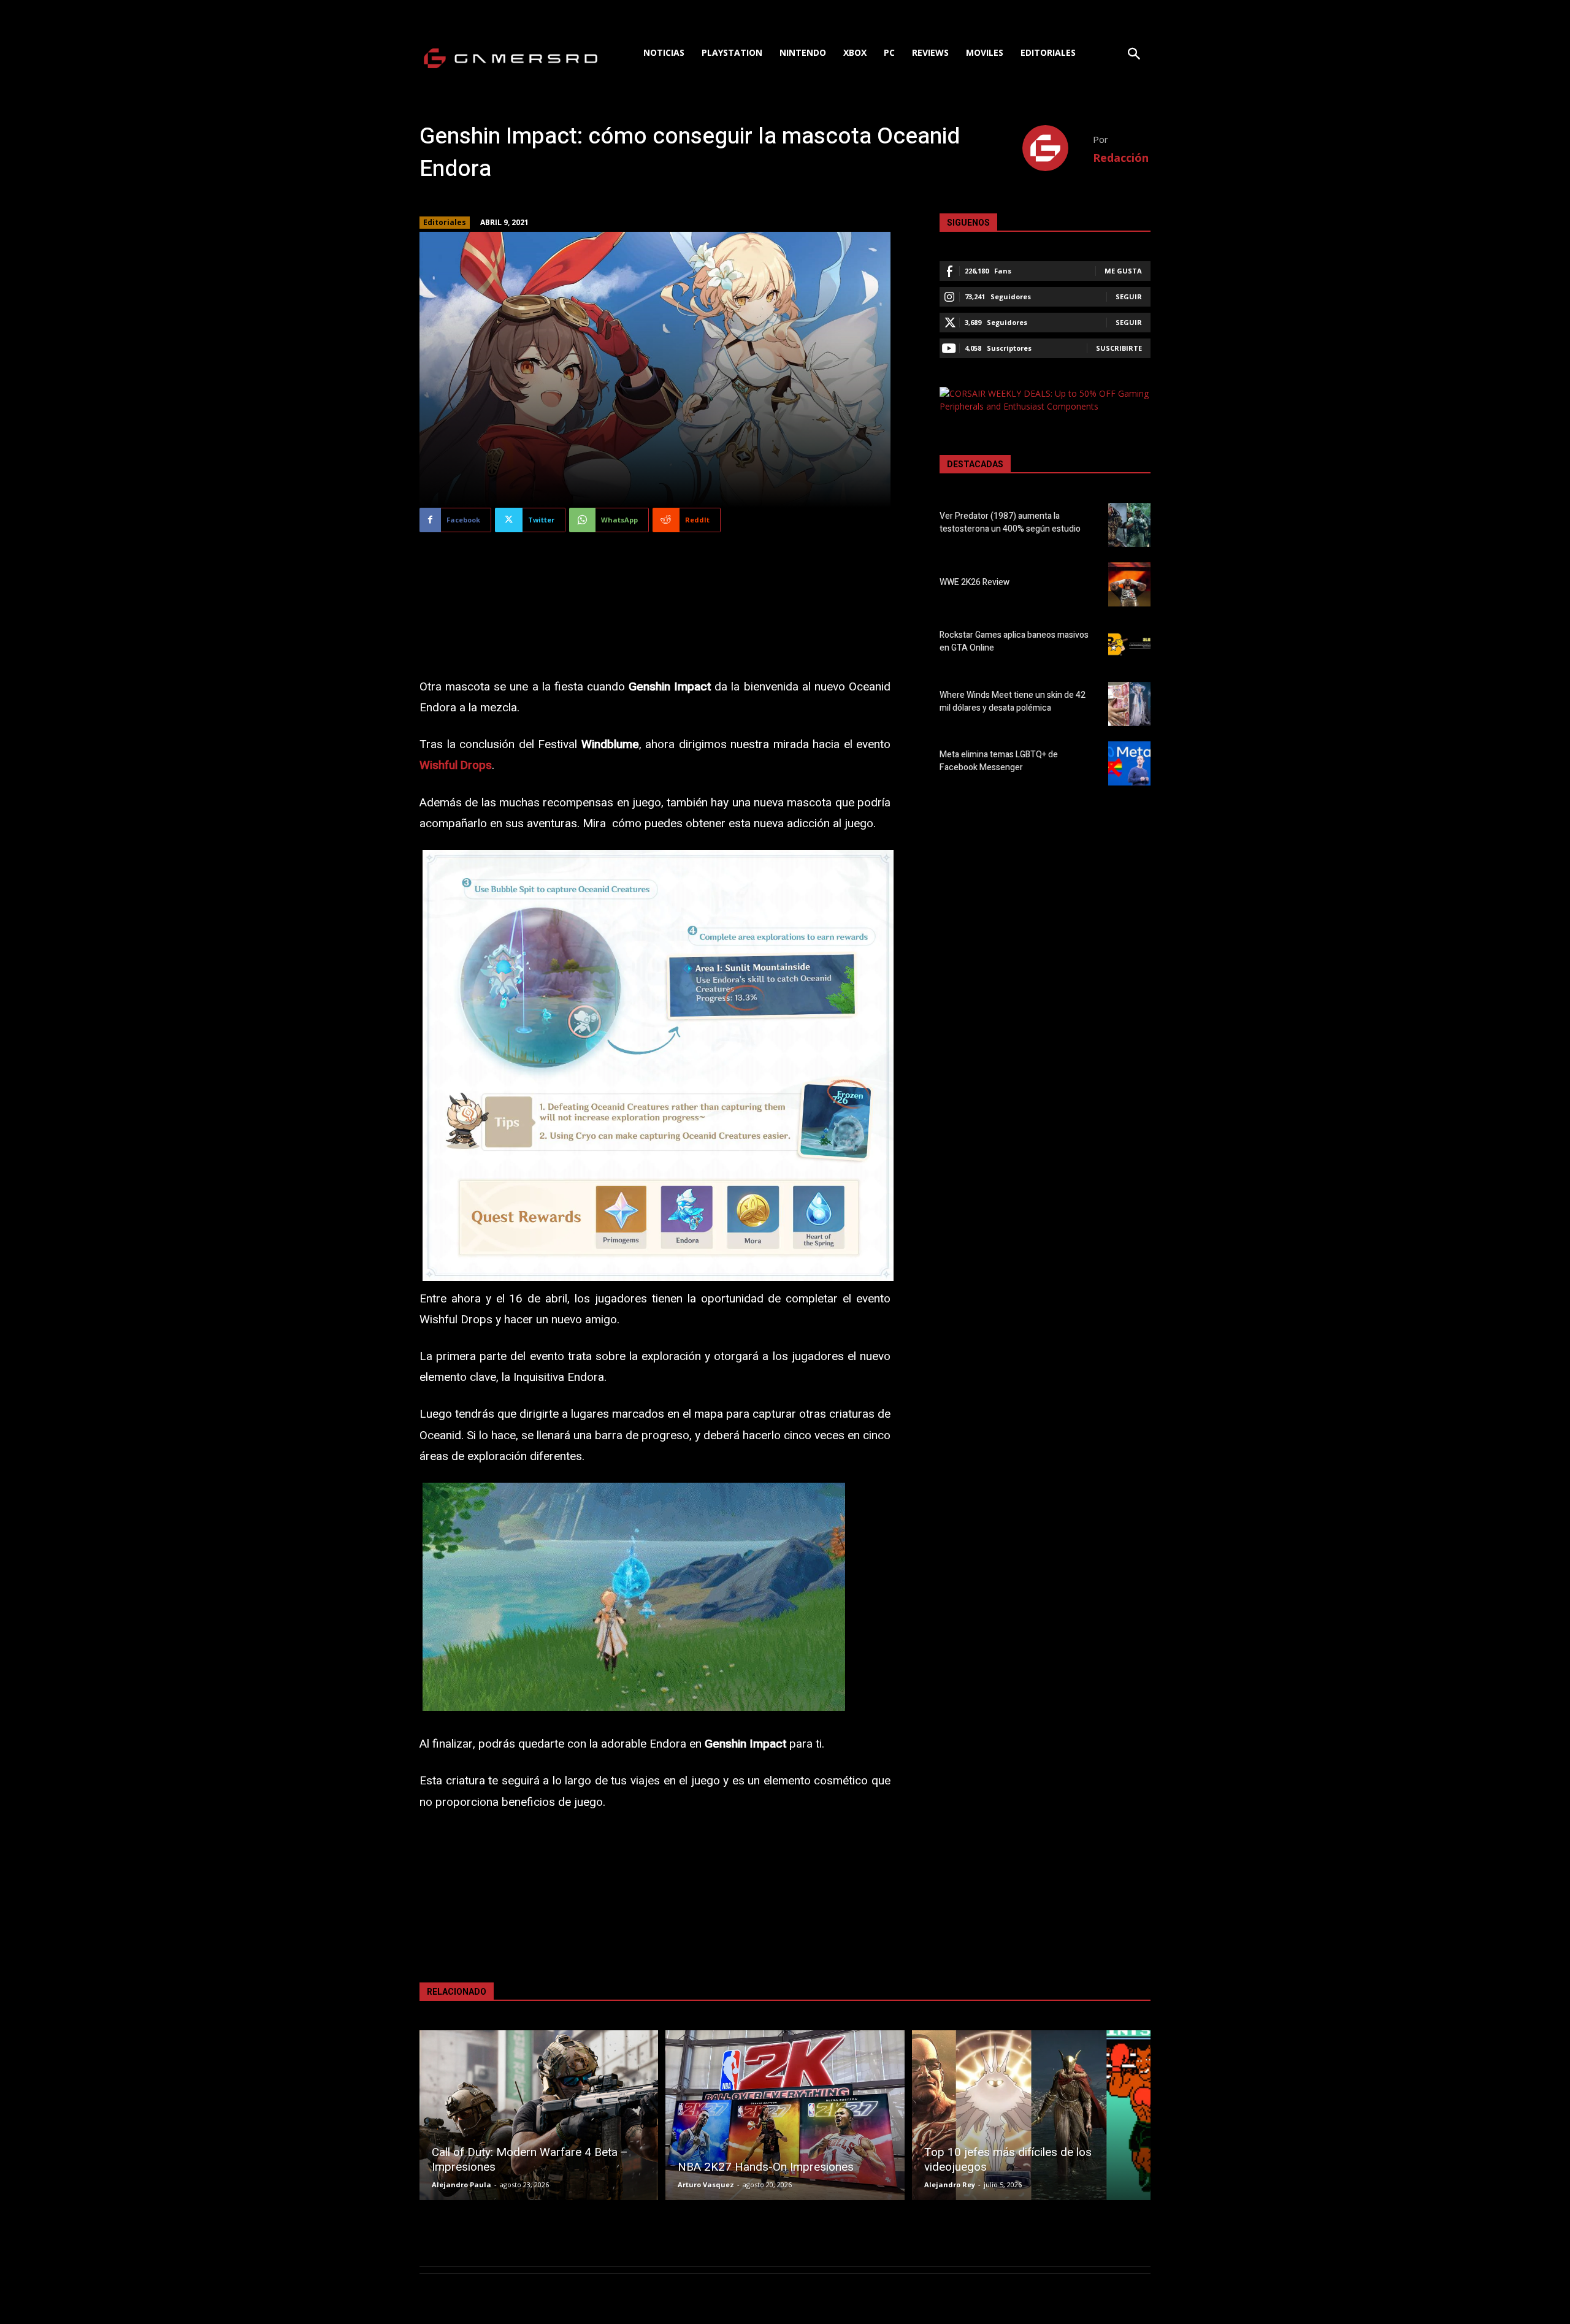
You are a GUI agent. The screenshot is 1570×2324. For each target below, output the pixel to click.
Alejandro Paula (461, 2184)
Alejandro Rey (950, 2184)
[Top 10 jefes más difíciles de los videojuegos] (1031, 2115)
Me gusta (1123, 271)
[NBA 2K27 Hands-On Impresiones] (785, 2115)
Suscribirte (1119, 348)
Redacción (1121, 158)
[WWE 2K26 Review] (1129, 584)
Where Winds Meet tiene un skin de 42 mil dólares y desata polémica (1013, 701)
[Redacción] (1058, 148)
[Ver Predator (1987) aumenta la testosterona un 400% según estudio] (1129, 525)
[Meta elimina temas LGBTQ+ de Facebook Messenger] (1129, 763)
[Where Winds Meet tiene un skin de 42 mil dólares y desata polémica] (1129, 704)
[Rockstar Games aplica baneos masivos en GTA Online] (1129, 644)
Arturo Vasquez (706, 2184)
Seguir (1129, 296)
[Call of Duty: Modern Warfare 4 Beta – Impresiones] (539, 2115)
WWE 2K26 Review (975, 582)
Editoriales (445, 222)
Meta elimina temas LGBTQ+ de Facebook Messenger (999, 761)
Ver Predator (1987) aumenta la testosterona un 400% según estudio (1010, 522)
